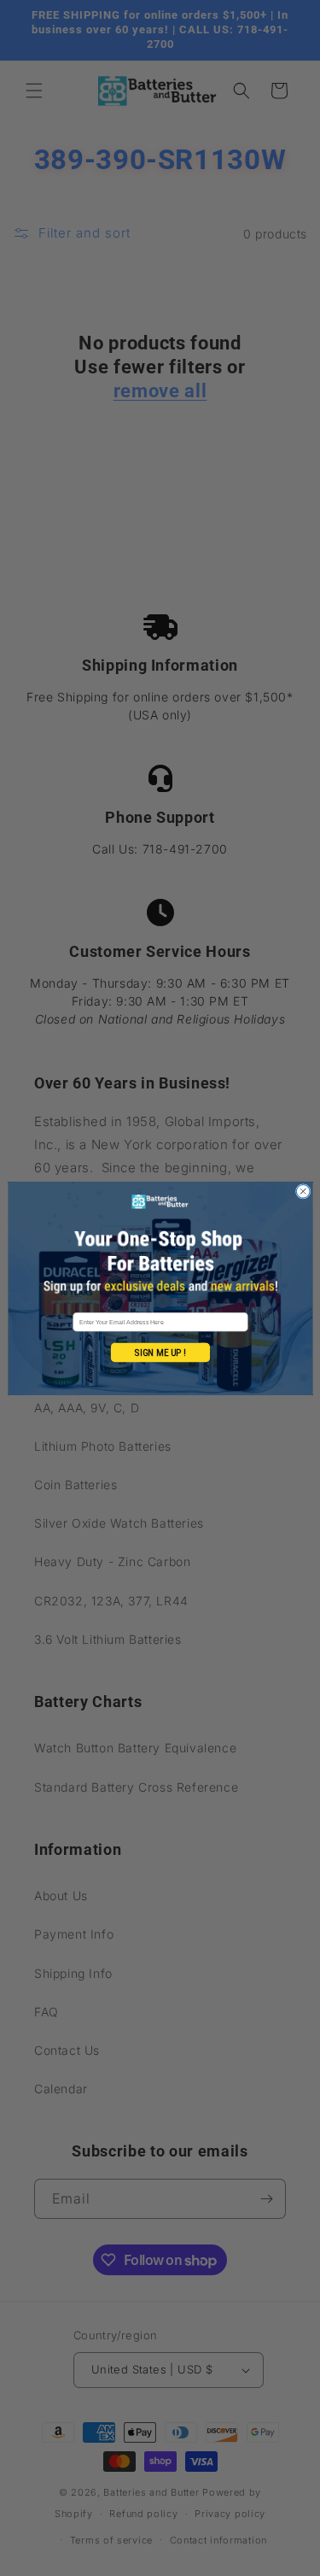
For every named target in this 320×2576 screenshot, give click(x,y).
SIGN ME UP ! (160, 1352)
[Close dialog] (303, 1191)
